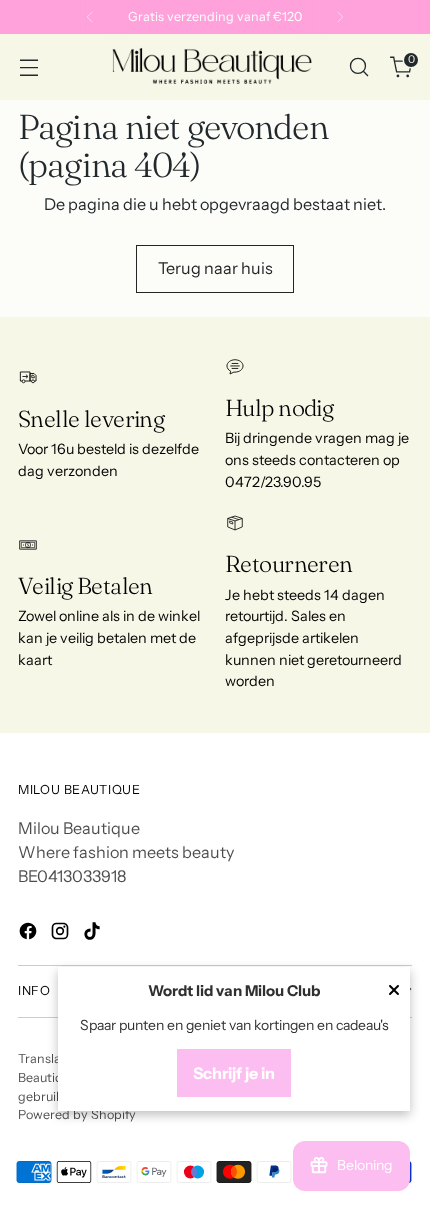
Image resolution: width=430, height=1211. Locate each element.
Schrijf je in (234, 1073)
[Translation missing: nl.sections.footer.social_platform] (30, 934)
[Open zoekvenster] (358, 67)
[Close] (394, 992)
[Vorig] (90, 17)
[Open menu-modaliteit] (28, 67)
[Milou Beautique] (212, 67)
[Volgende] (340, 17)
